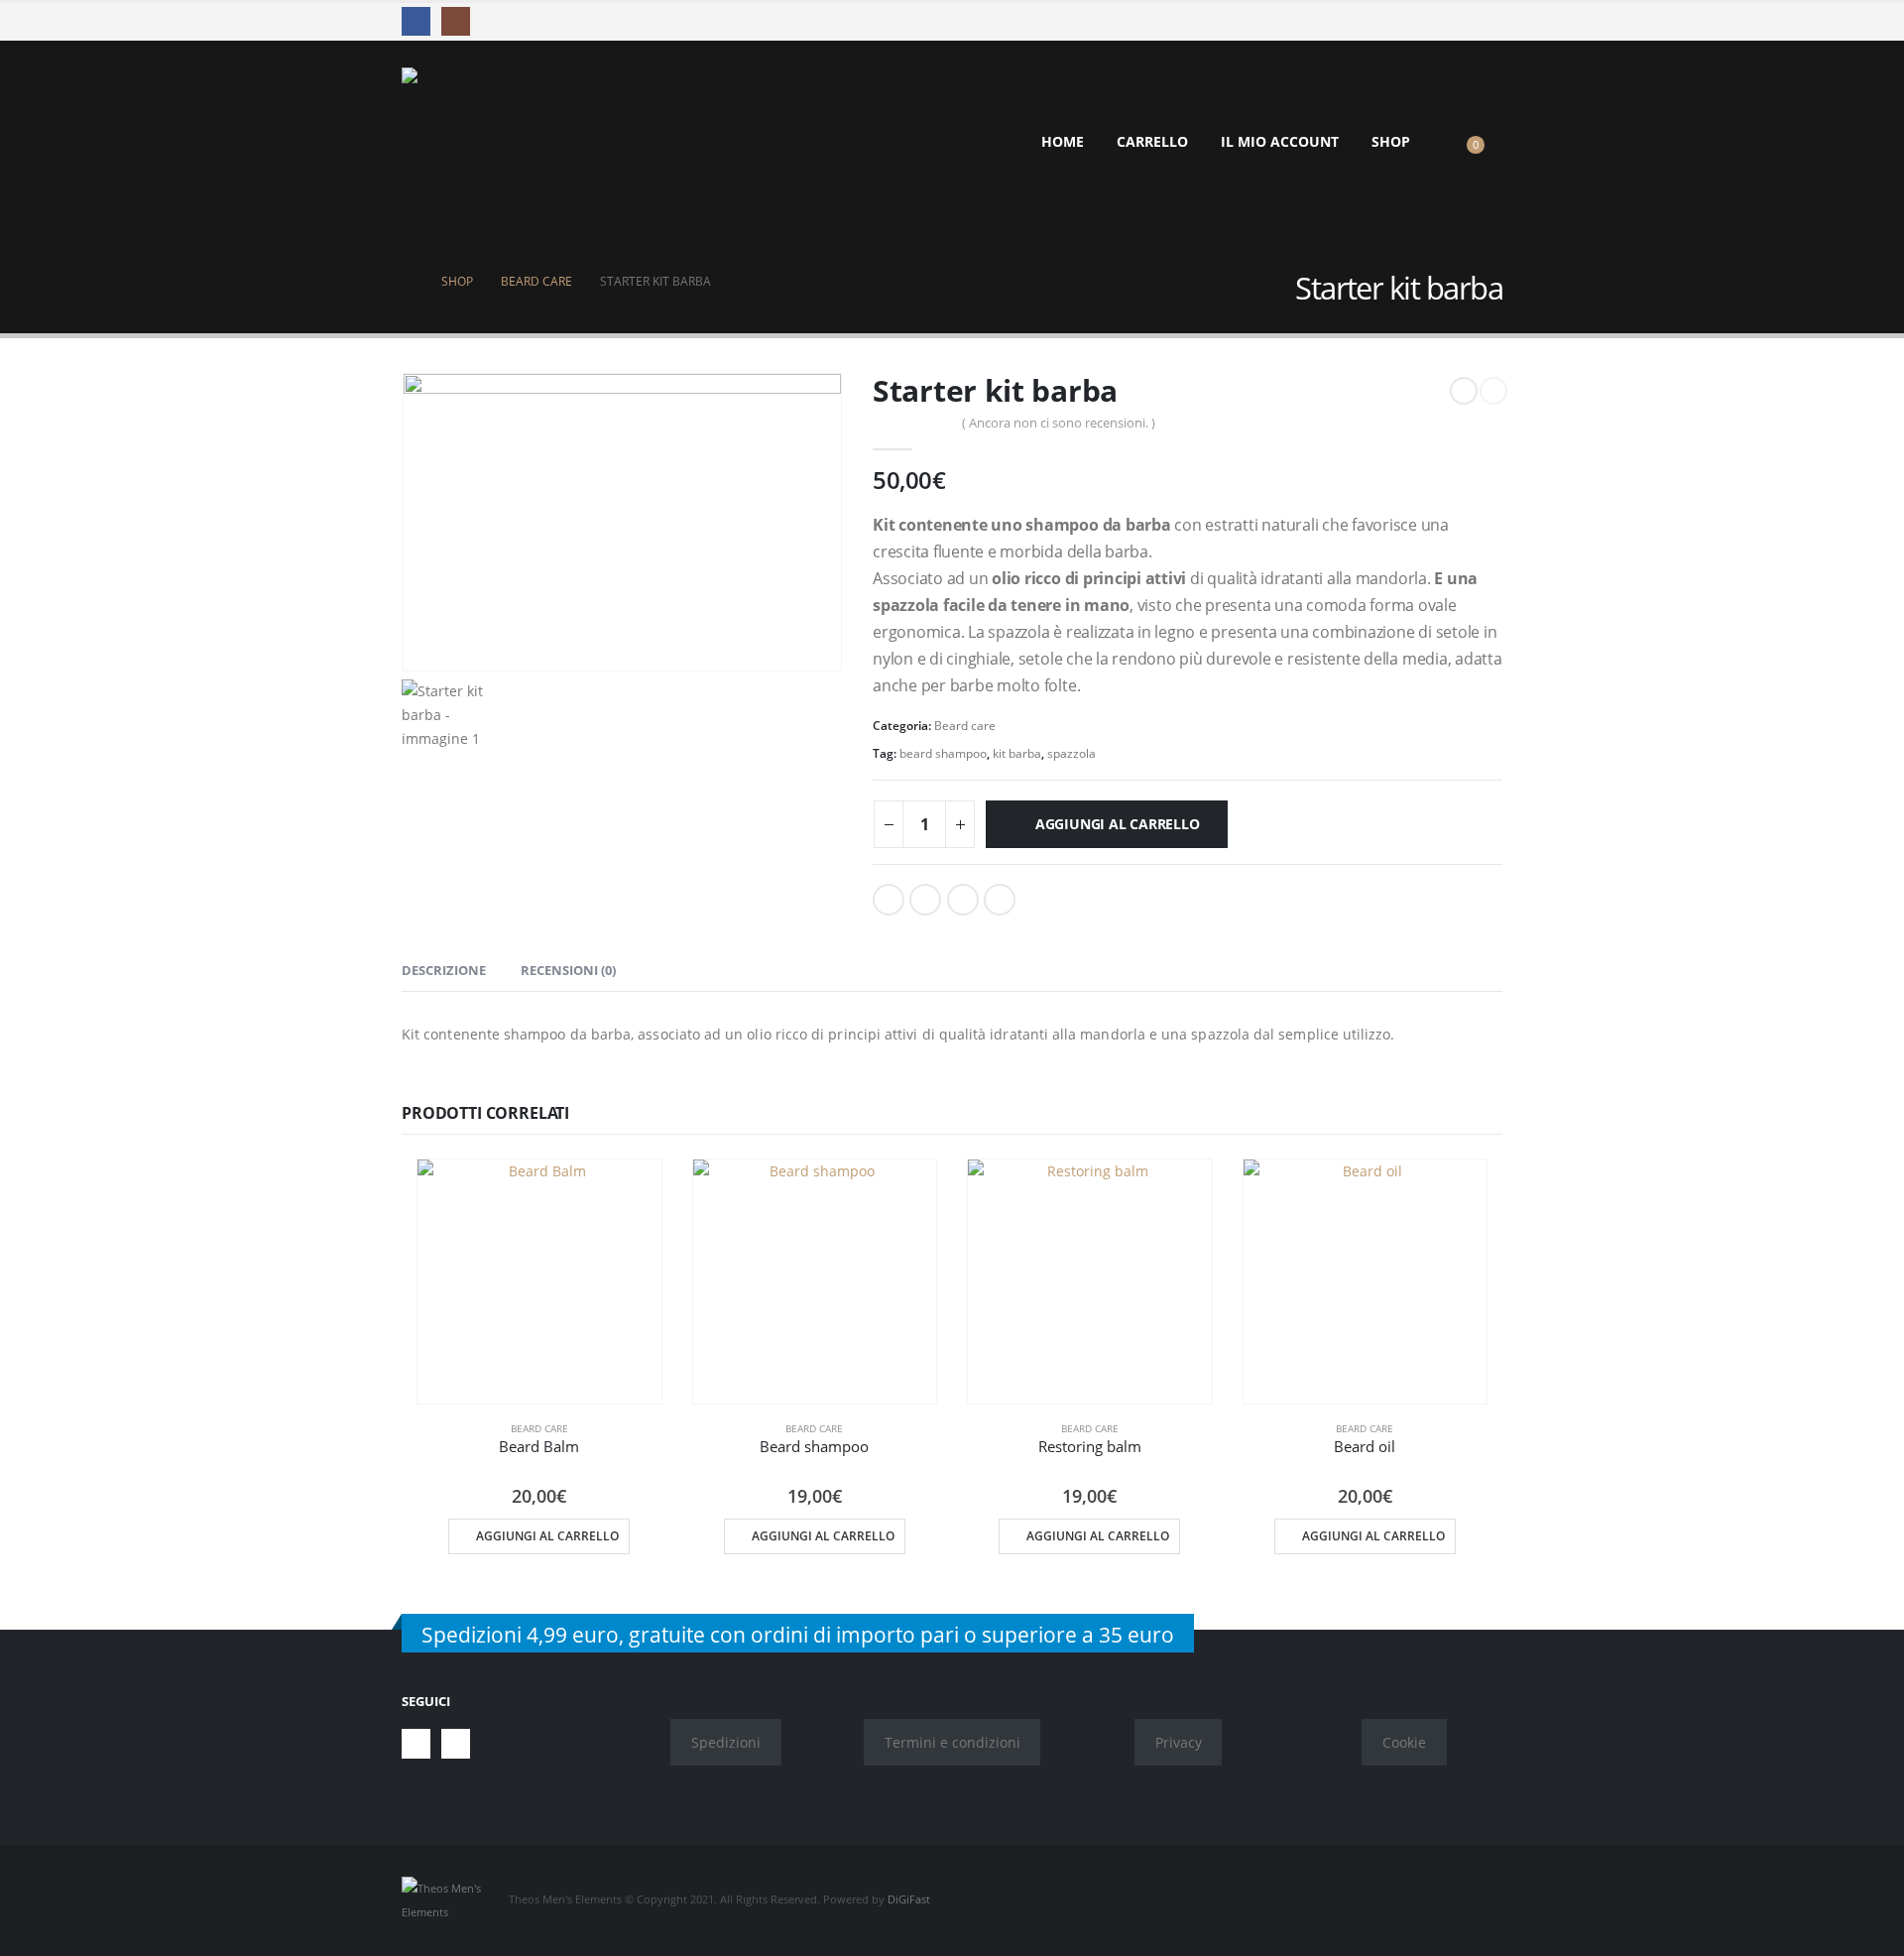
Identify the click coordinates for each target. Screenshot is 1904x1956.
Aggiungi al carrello (1118, 824)
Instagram (456, 1743)
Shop (1391, 141)
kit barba (1017, 753)
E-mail (1000, 900)
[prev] (1464, 391)
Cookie (1404, 1742)
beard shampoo (943, 753)
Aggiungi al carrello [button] (547, 1536)
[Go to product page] (539, 1282)
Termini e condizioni (952, 1742)
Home (1063, 141)
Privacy (1179, 1742)
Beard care (965, 726)
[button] (1452, 142)
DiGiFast (909, 1899)
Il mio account (1280, 141)
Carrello (1152, 141)
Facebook (889, 900)
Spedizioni (726, 1742)
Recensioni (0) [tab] (568, 970)
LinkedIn (963, 900)
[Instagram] (456, 21)
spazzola (1071, 753)
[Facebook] (416, 21)
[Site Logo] (476, 142)
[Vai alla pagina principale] (408, 282)
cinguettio (925, 900)
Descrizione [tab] (444, 970)
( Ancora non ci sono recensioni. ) (1059, 423)
